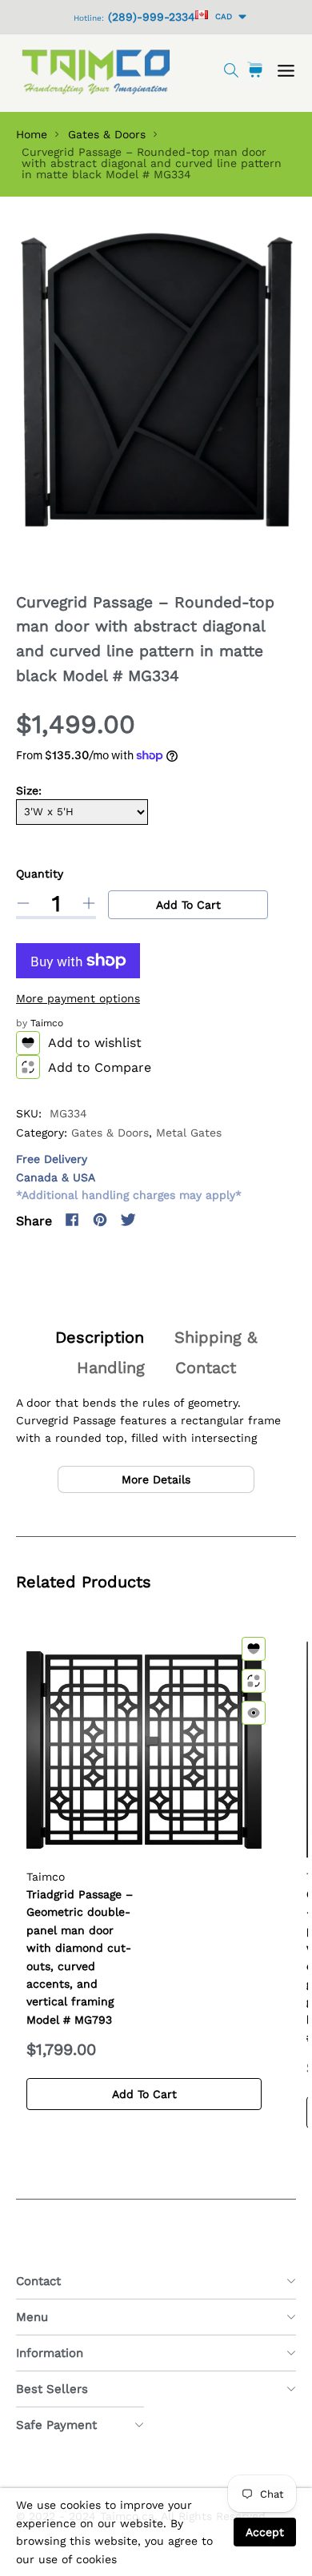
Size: (29, 790)
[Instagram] (156, 1220)
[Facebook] (72, 1220)
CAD (221, 16)
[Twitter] (128, 1220)
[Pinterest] (100, 1220)
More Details (156, 1479)
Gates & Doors (107, 134)
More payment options (78, 998)
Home (32, 134)
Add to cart (188, 905)
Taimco (47, 1023)
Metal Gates (189, 1133)
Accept (265, 2532)
